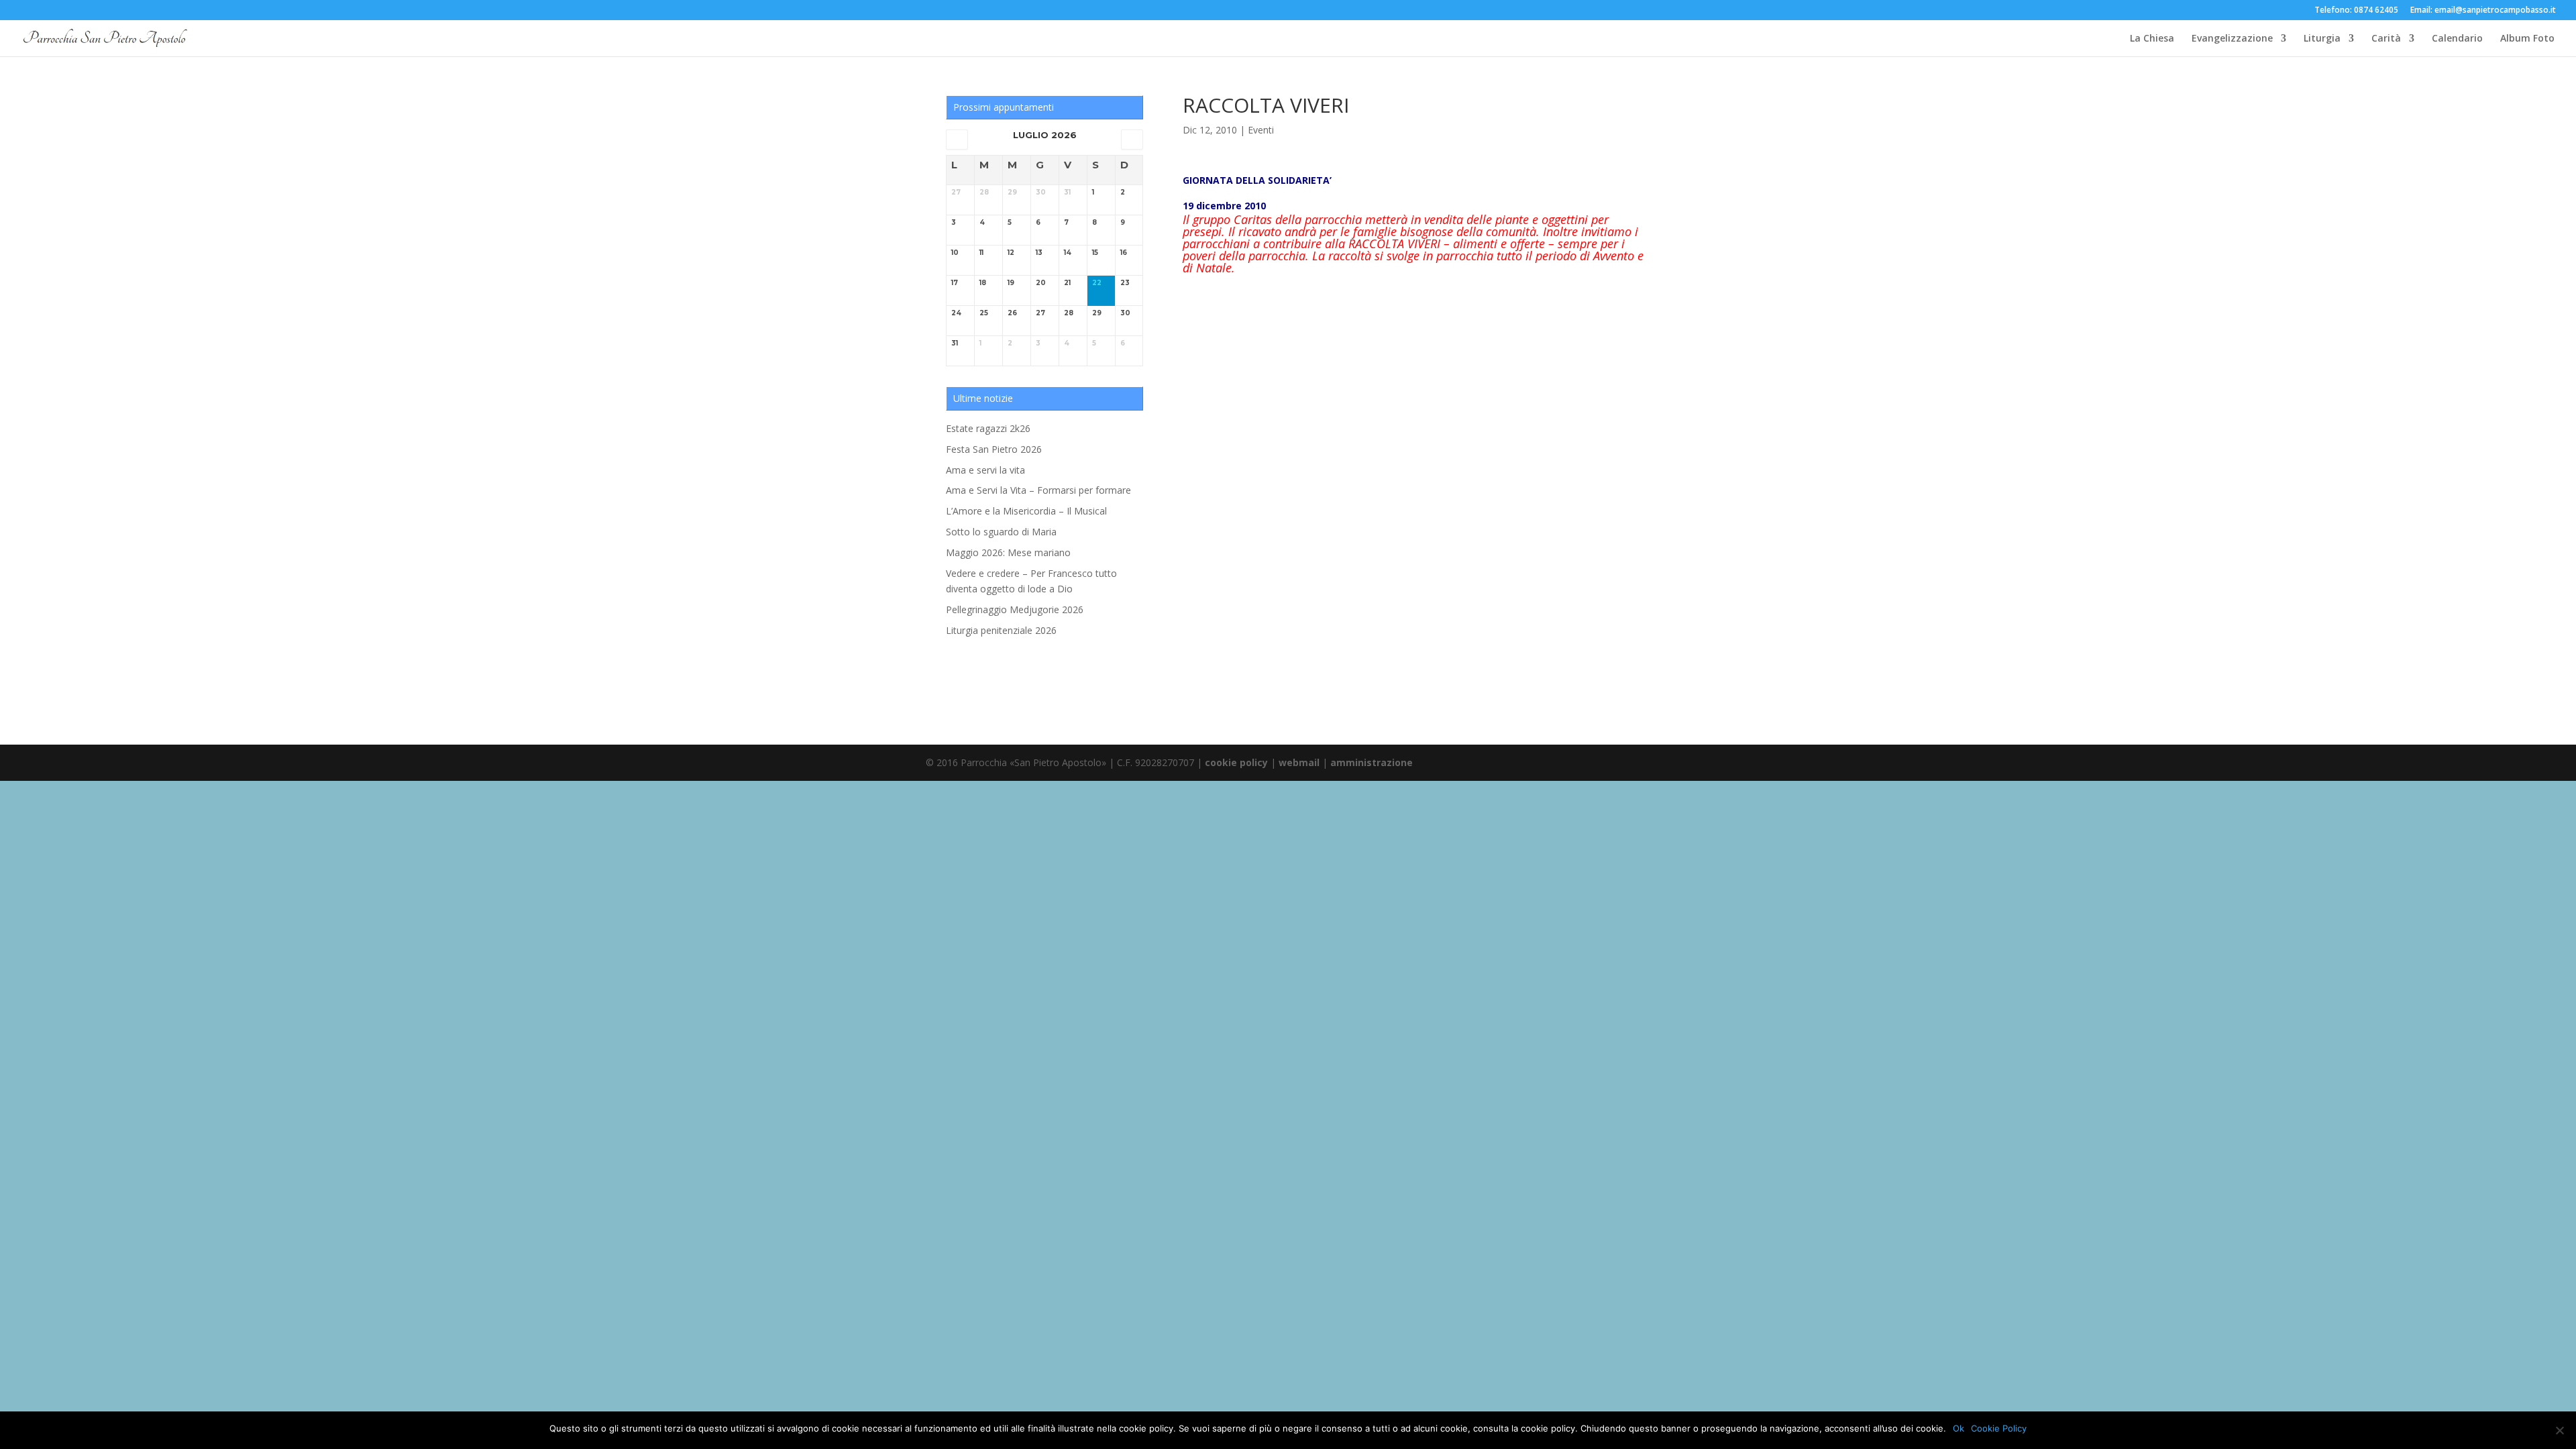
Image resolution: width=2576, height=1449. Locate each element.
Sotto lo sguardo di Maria (1001, 532)
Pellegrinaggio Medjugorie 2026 (1015, 609)
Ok (1958, 1428)
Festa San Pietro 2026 (994, 449)
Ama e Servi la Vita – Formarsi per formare (1038, 490)
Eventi (1261, 130)
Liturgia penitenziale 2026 (1001, 630)
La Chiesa (2152, 39)
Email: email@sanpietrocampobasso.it (2483, 11)
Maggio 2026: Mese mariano (1008, 552)
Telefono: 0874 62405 (2356, 11)
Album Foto (2527, 39)
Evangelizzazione (2232, 39)
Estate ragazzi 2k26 (988, 428)
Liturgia (2322, 39)
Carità (2386, 39)
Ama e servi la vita (985, 470)
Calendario (2457, 39)
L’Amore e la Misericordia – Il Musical (1026, 511)
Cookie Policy (1999, 1428)
